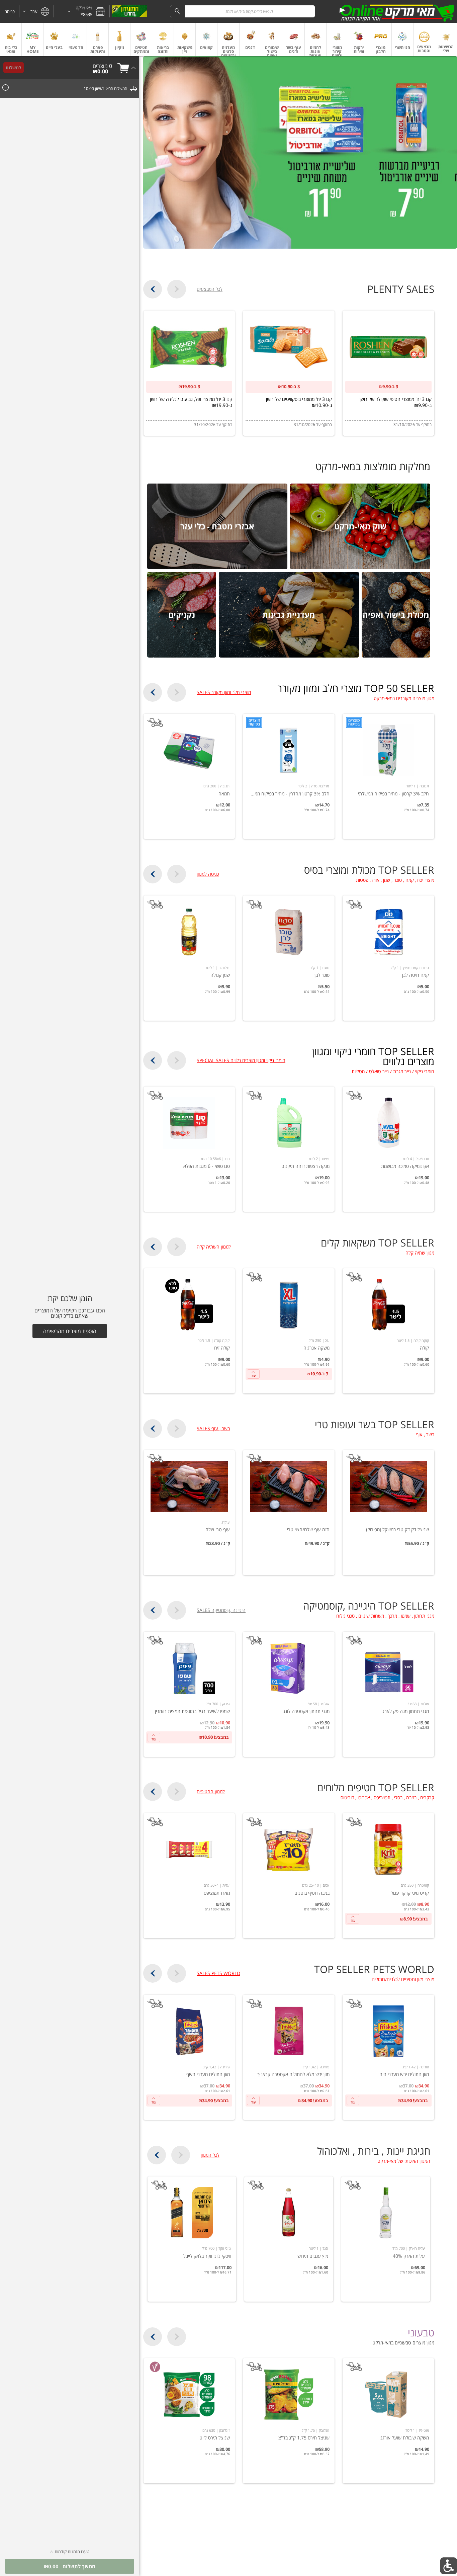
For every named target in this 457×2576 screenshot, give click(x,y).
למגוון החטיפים (211, 1792)
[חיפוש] (177, 11)
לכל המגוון (210, 2155)
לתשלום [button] (13, 68)
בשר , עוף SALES (213, 1429)
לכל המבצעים (210, 289)
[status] (102, 66)
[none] (388, 776)
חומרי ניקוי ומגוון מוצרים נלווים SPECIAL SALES (241, 1060)
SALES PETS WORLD (218, 1973)
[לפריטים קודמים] (177, 289)
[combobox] (243, 11)
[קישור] (300, 152)
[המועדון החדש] (129, 11)
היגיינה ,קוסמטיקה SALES (221, 1610)
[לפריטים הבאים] (153, 289)
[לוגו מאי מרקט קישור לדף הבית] (397, 11)
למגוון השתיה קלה (214, 1247)
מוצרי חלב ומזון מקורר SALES (224, 692)
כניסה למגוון (208, 874)
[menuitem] (446, 39)
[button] (82, 11)
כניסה (10, 11)
